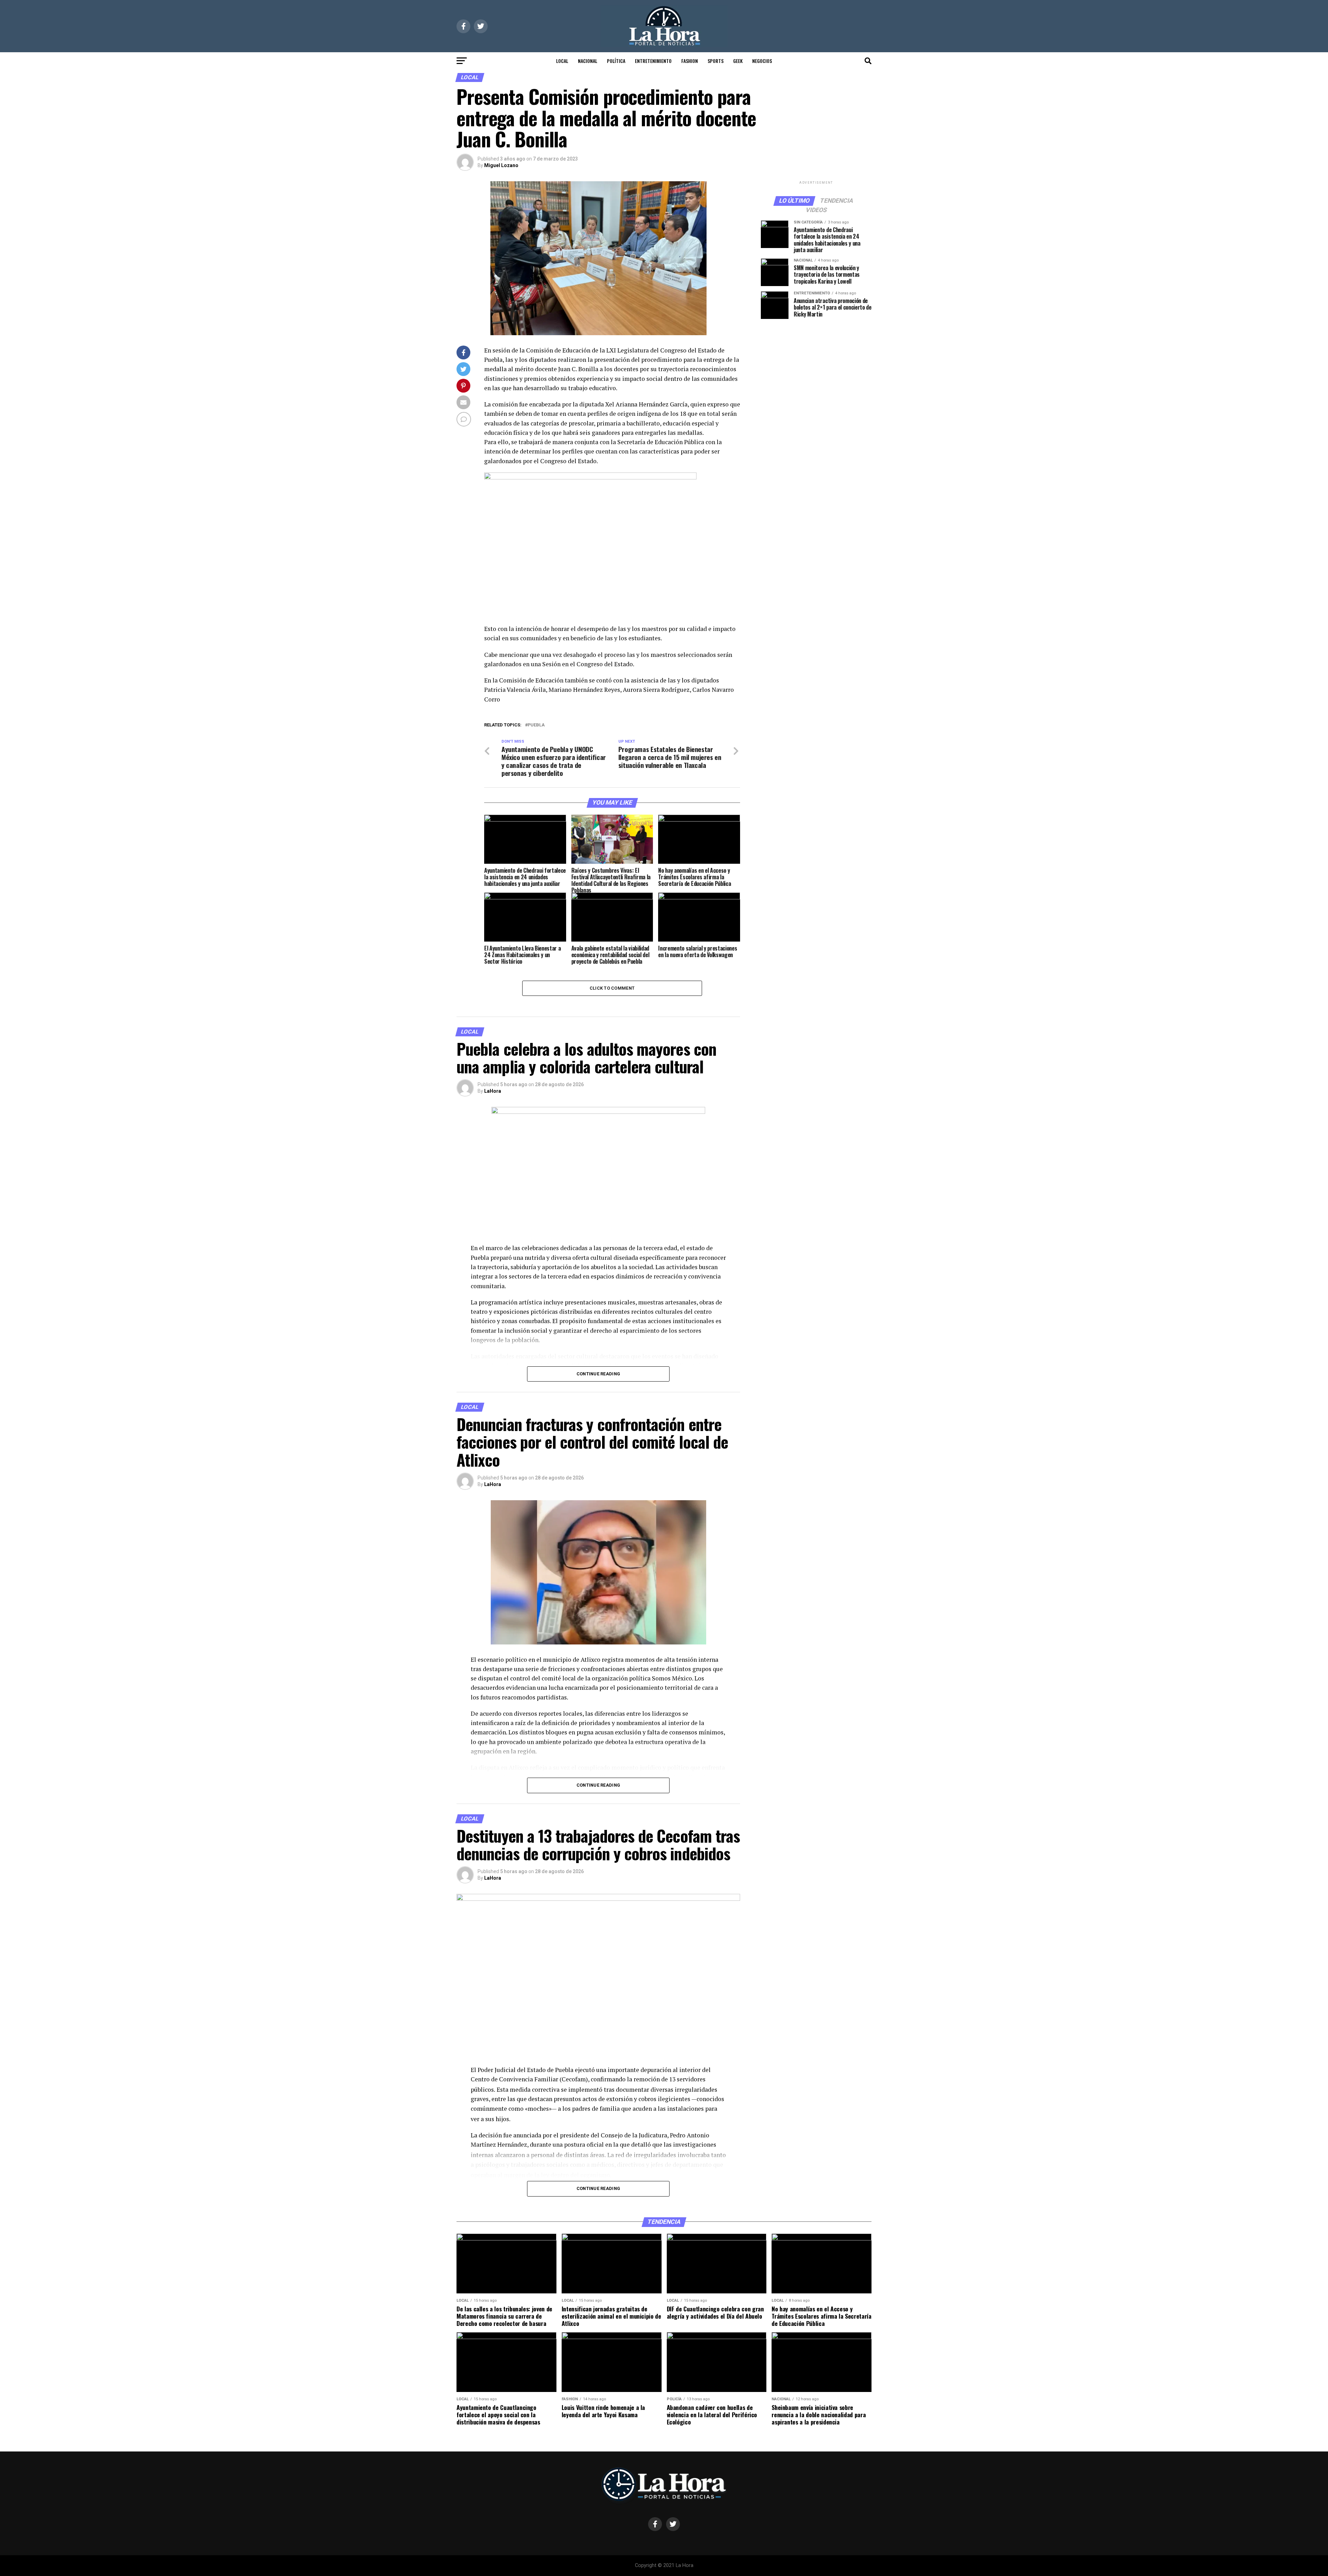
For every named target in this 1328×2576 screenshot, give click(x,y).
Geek (738, 61)
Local (562, 61)
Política (616, 61)
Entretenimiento (653, 61)
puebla (536, 725)
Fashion (690, 61)
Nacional (588, 61)
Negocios (762, 61)
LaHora (493, 1091)
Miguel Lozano (501, 165)
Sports (716, 61)
